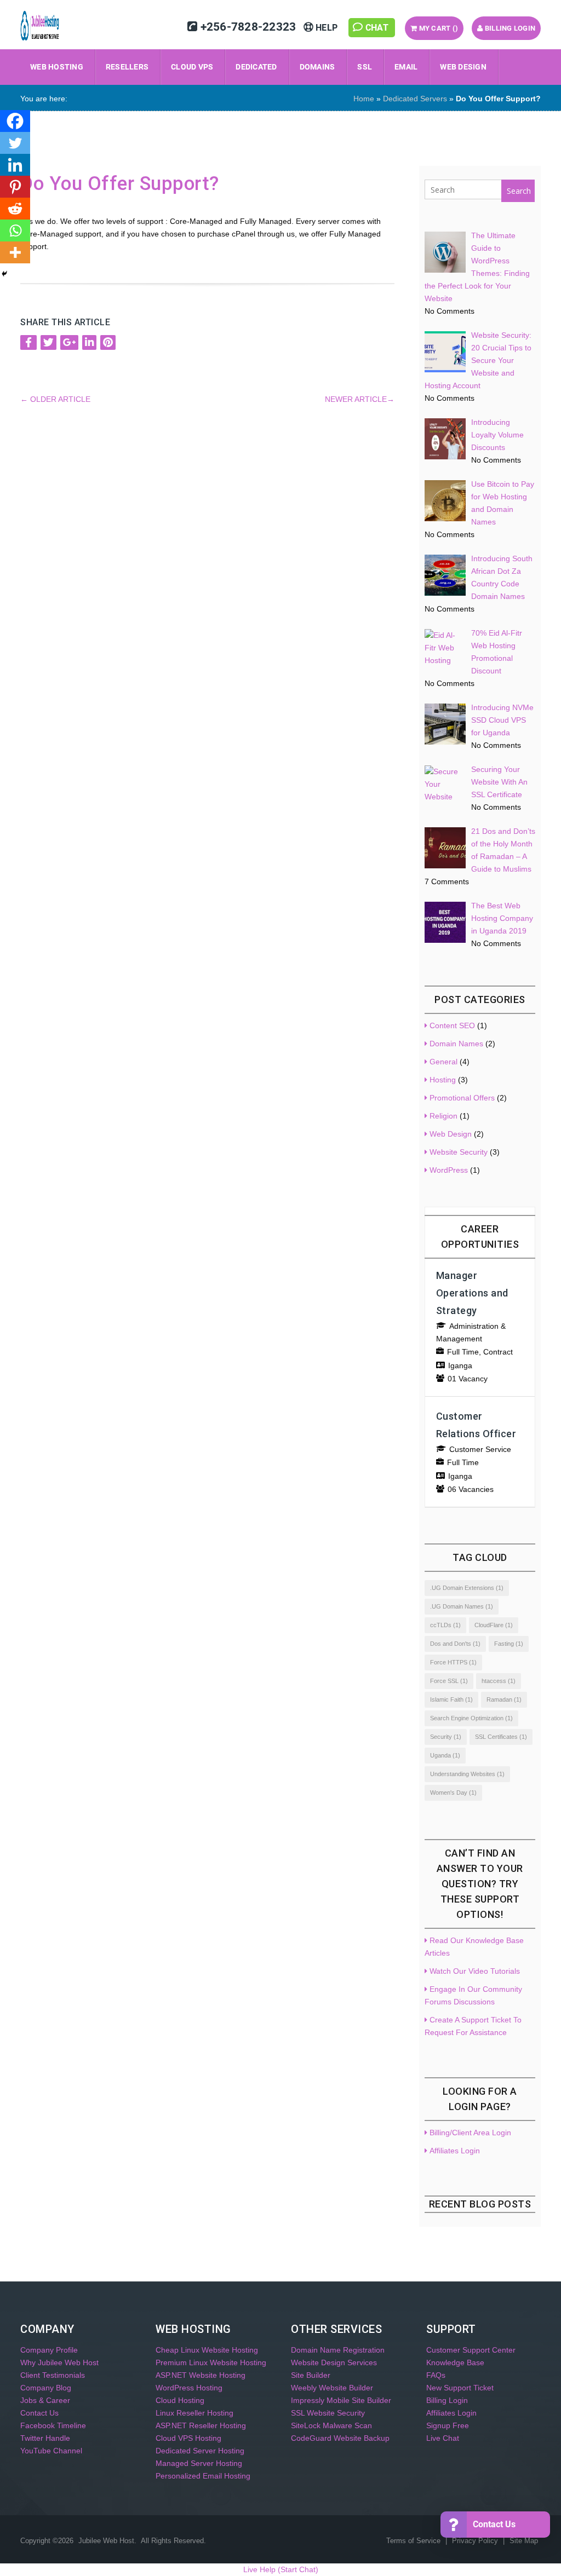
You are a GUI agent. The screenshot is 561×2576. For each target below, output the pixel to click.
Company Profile (49, 2350)
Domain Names (456, 1044)
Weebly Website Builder (332, 2388)
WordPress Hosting (189, 2388)
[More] (15, 252)
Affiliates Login (455, 2151)
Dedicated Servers (415, 99)
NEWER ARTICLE (360, 399)
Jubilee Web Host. (107, 2541)
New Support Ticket (460, 2388)
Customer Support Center (471, 2350)
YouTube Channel (51, 2451)
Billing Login (510, 28)
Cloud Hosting (180, 2400)
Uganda (445, 1755)
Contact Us (39, 2413)
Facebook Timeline (53, 2425)
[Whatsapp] (15, 230)
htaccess (499, 1681)
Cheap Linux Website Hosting (207, 2350)
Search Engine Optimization (471, 1718)
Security (446, 1737)
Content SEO (452, 1025)
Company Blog (46, 2388)
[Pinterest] (15, 187)
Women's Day (453, 1793)
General (443, 1062)
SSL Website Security (328, 2413)
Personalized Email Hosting (203, 2476)
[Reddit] (15, 209)
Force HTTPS (453, 1662)
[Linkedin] (15, 165)
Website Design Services (334, 2362)
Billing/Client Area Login (470, 2133)
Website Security (459, 1152)
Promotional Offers (462, 1098)
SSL (365, 67)
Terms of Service (414, 2541)
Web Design (463, 67)
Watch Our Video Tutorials (475, 1971)
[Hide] (4, 274)
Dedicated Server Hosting (200, 2451)
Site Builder (311, 2375)
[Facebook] (15, 121)
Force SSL (449, 1681)
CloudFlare (494, 1625)
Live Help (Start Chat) (281, 2569)
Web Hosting (57, 67)
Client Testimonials (53, 2375)
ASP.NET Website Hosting (201, 2375)
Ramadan (504, 1699)
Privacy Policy (476, 2541)
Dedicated (256, 67)
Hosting (443, 1080)
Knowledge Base (455, 2362)
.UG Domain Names (462, 1606)
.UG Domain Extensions (467, 1588)
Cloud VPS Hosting (188, 2438)
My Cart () (437, 28)
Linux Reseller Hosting (194, 2413)
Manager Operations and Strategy (472, 1293)
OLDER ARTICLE (55, 399)
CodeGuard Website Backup (340, 2438)
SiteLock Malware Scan (331, 2425)
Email (406, 67)
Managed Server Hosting (199, 2463)
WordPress (449, 1170)
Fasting (509, 1644)
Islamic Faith (451, 1699)
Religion (443, 1116)
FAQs (436, 2375)
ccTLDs (445, 1625)
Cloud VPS (192, 67)
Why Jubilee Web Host (59, 2362)
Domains (317, 67)
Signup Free (448, 2425)
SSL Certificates (501, 1737)
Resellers (127, 67)
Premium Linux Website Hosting (211, 2362)
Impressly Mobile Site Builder (341, 2400)
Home (364, 99)
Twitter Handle (45, 2438)
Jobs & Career (45, 2400)
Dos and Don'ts (455, 1644)
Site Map (524, 2541)
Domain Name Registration (338, 2350)
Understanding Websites (467, 1774)
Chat (377, 28)
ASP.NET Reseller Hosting (201, 2425)
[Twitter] (15, 143)
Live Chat (443, 2438)
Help (327, 28)
